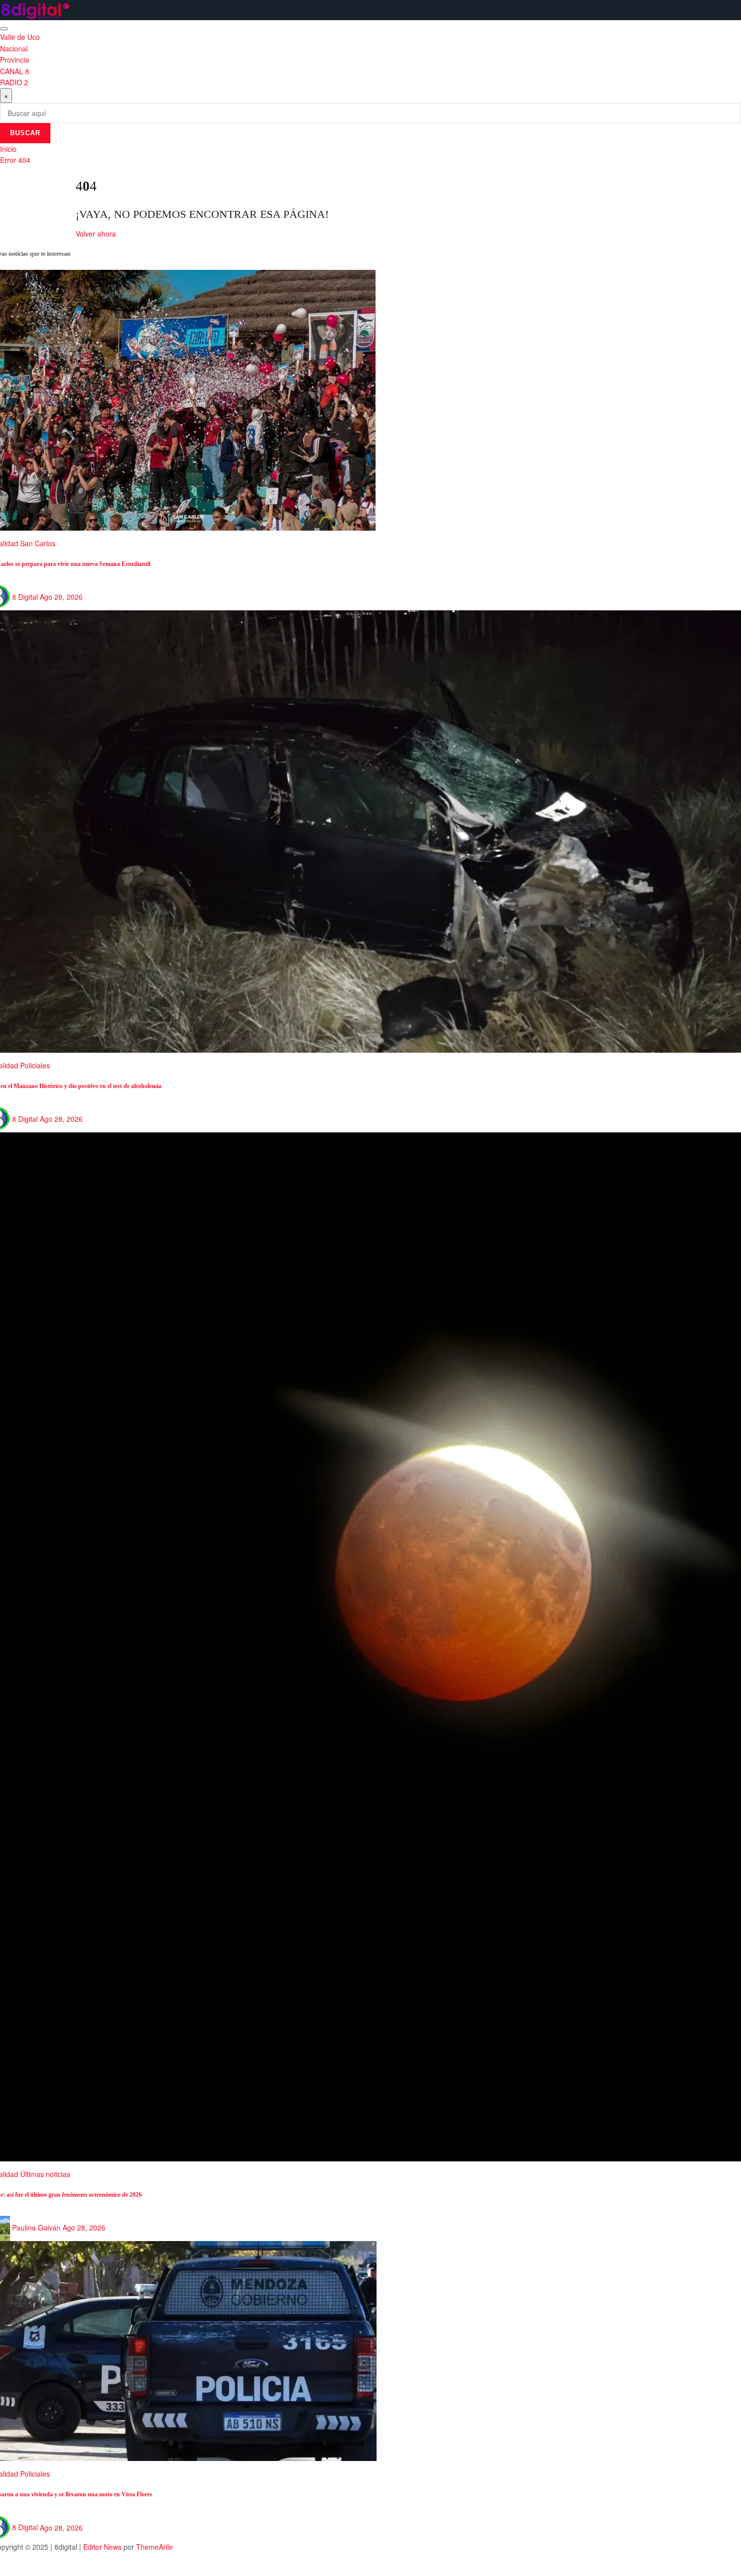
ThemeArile (155, 2547)
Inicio (8, 149)
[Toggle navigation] (4, 29)
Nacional (14, 48)
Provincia (15, 60)
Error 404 (15, 160)
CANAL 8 (15, 71)
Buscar (25, 133)
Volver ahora (96, 234)
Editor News (102, 2547)
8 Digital (25, 597)
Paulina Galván (36, 2227)
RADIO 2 (14, 82)
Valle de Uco (20, 37)
